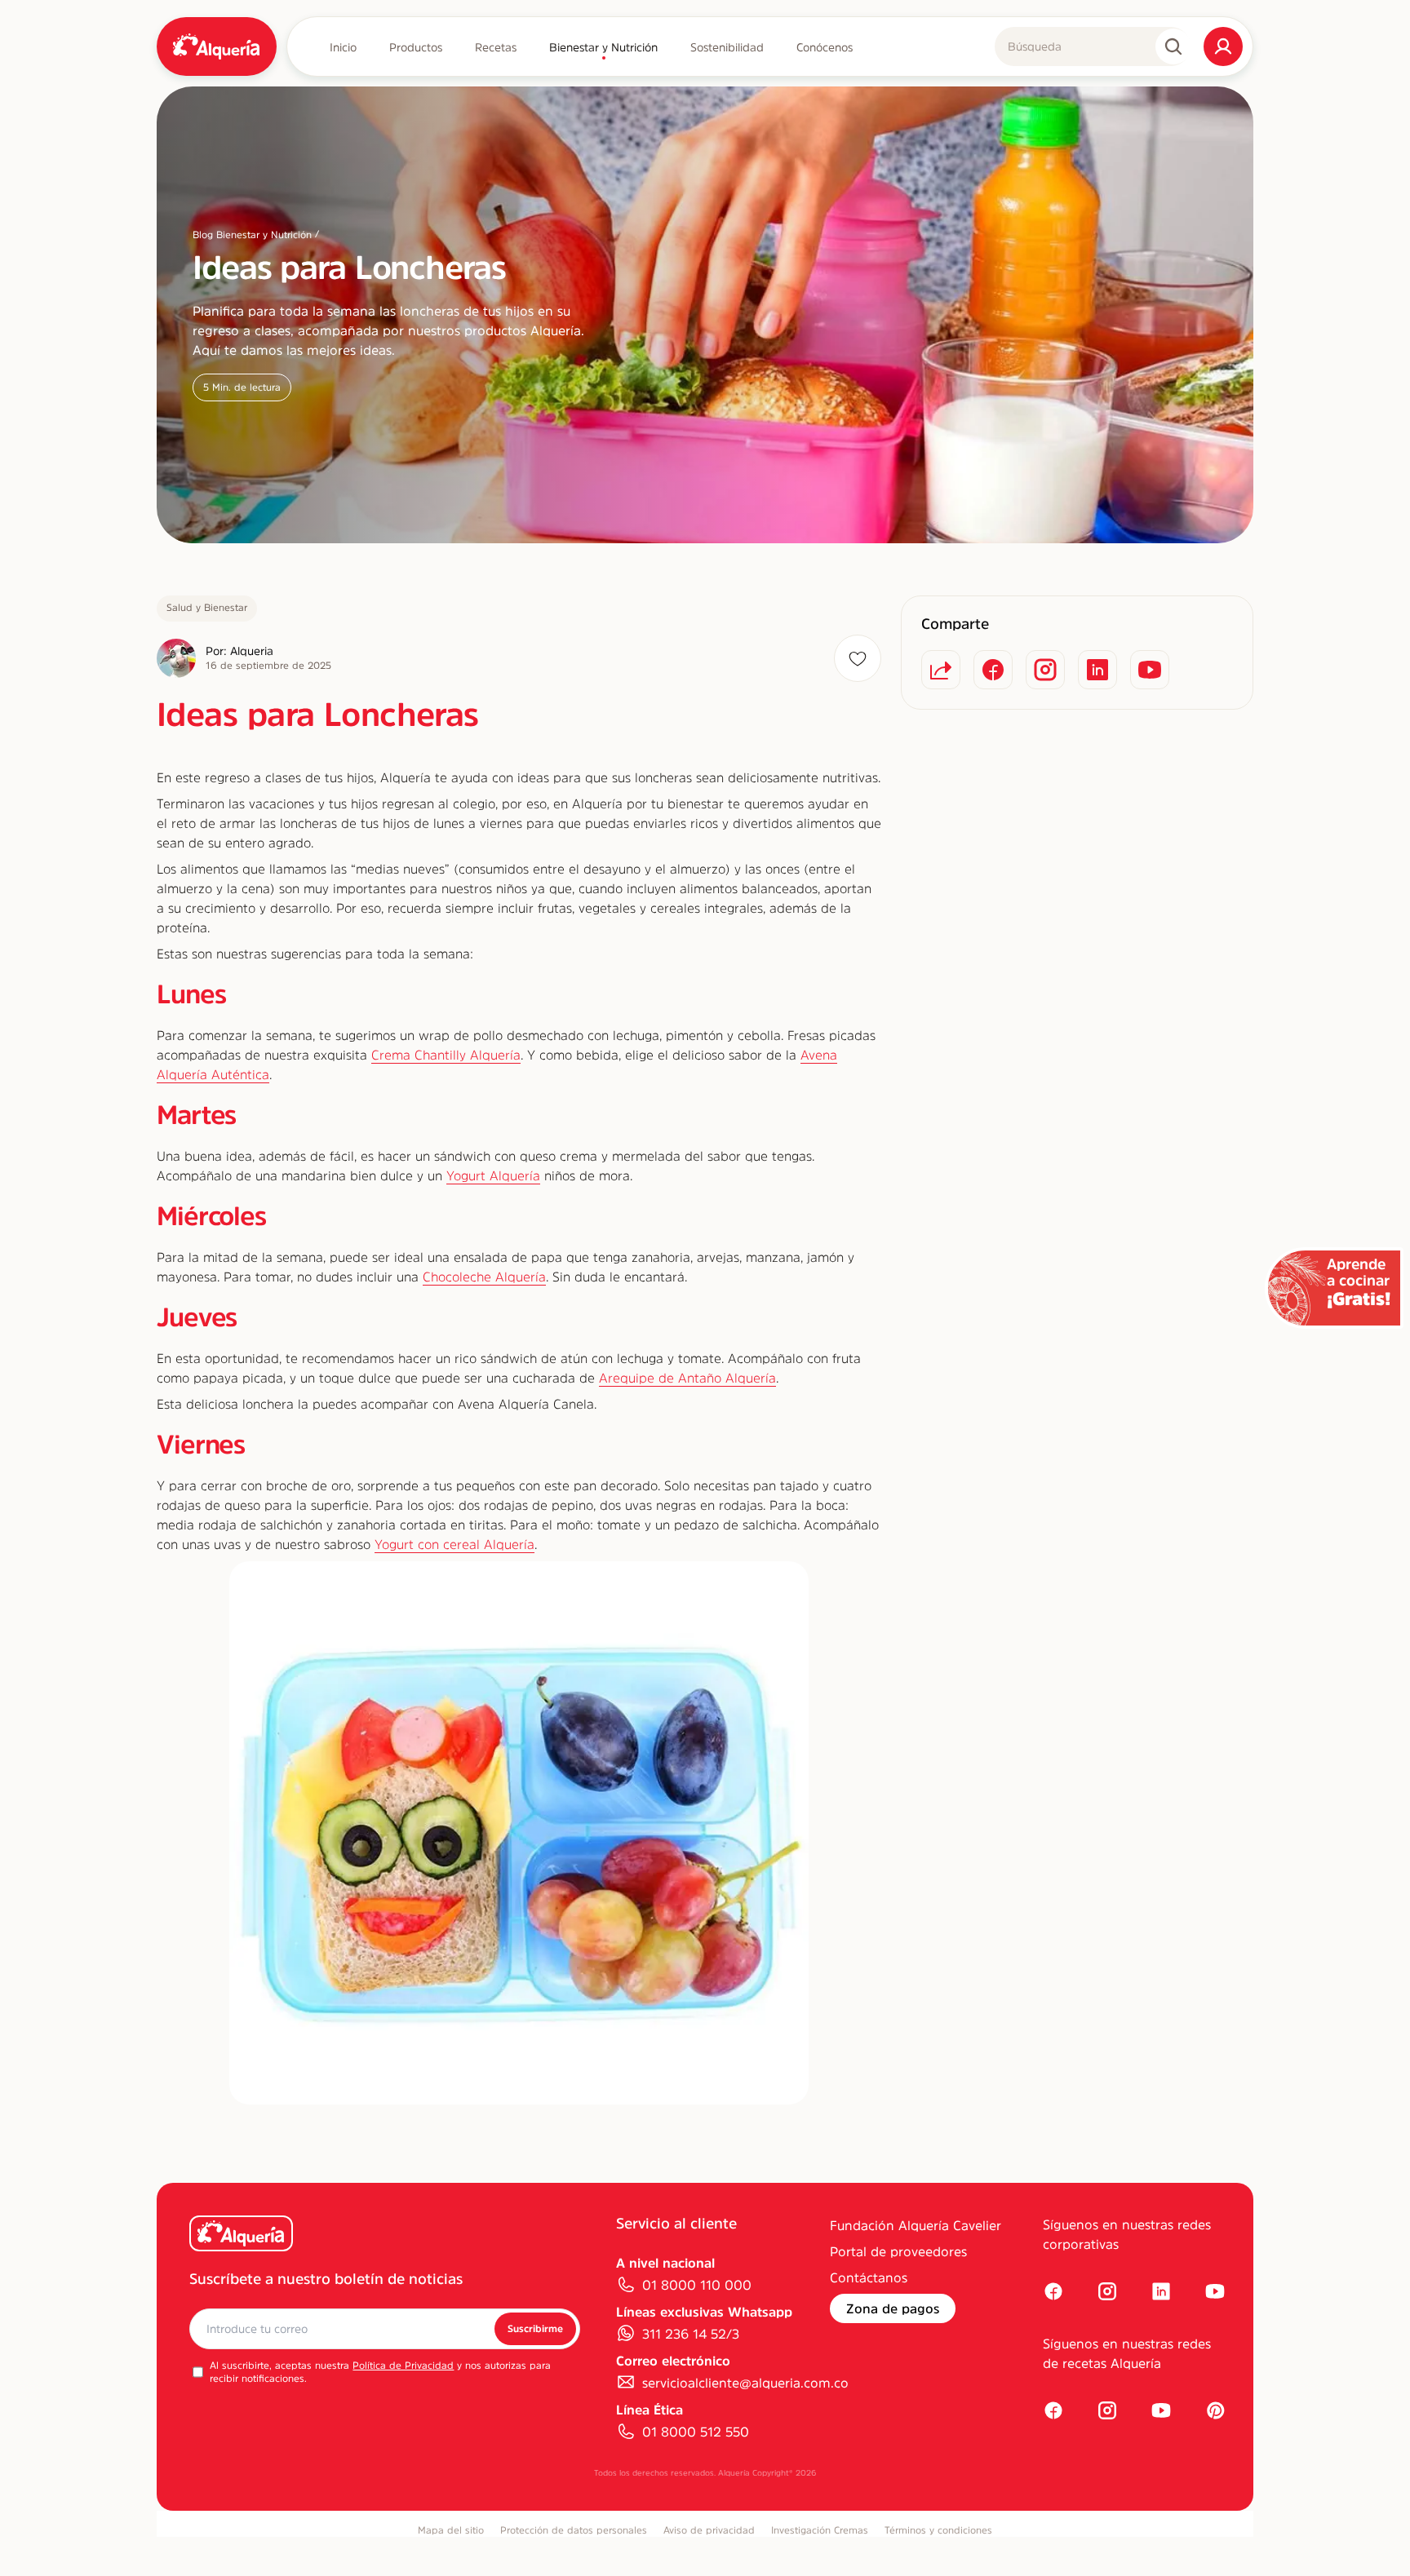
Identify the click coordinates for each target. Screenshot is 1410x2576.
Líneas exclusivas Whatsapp (704, 2312)
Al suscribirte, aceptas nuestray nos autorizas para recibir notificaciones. (380, 2372)
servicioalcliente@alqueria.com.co (745, 2383)
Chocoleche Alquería (484, 1277)
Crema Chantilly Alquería (446, 1055)
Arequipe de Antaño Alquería (687, 1378)
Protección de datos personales (574, 2530)
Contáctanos (869, 2277)
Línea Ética (650, 2410)
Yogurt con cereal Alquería (454, 1544)
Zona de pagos (893, 2308)
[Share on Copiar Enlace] (941, 670)
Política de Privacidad (403, 2366)
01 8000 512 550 (696, 2432)
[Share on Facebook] (993, 670)
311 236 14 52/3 (691, 2334)
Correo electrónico (673, 2361)
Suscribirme (535, 2329)
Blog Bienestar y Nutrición (252, 235)
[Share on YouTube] (1150, 670)
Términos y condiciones (938, 2530)
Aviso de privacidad (709, 2530)
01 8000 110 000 (697, 2285)
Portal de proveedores (898, 2251)
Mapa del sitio (451, 2530)
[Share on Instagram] (1045, 670)
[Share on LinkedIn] (1097, 670)
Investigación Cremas (820, 2530)
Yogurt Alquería (493, 1175)
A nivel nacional (665, 2263)
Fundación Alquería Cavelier (916, 2225)
